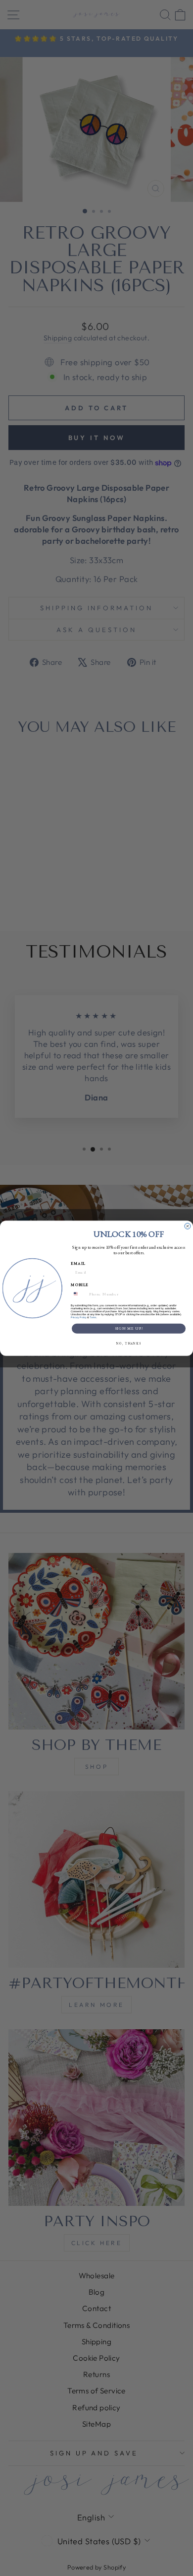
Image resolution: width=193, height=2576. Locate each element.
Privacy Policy (79, 1317)
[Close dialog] (188, 1226)
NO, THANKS (129, 1343)
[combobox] (79, 1294)
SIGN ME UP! (129, 1328)
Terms (93, 1317)
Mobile (80, 1285)
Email (78, 1263)
